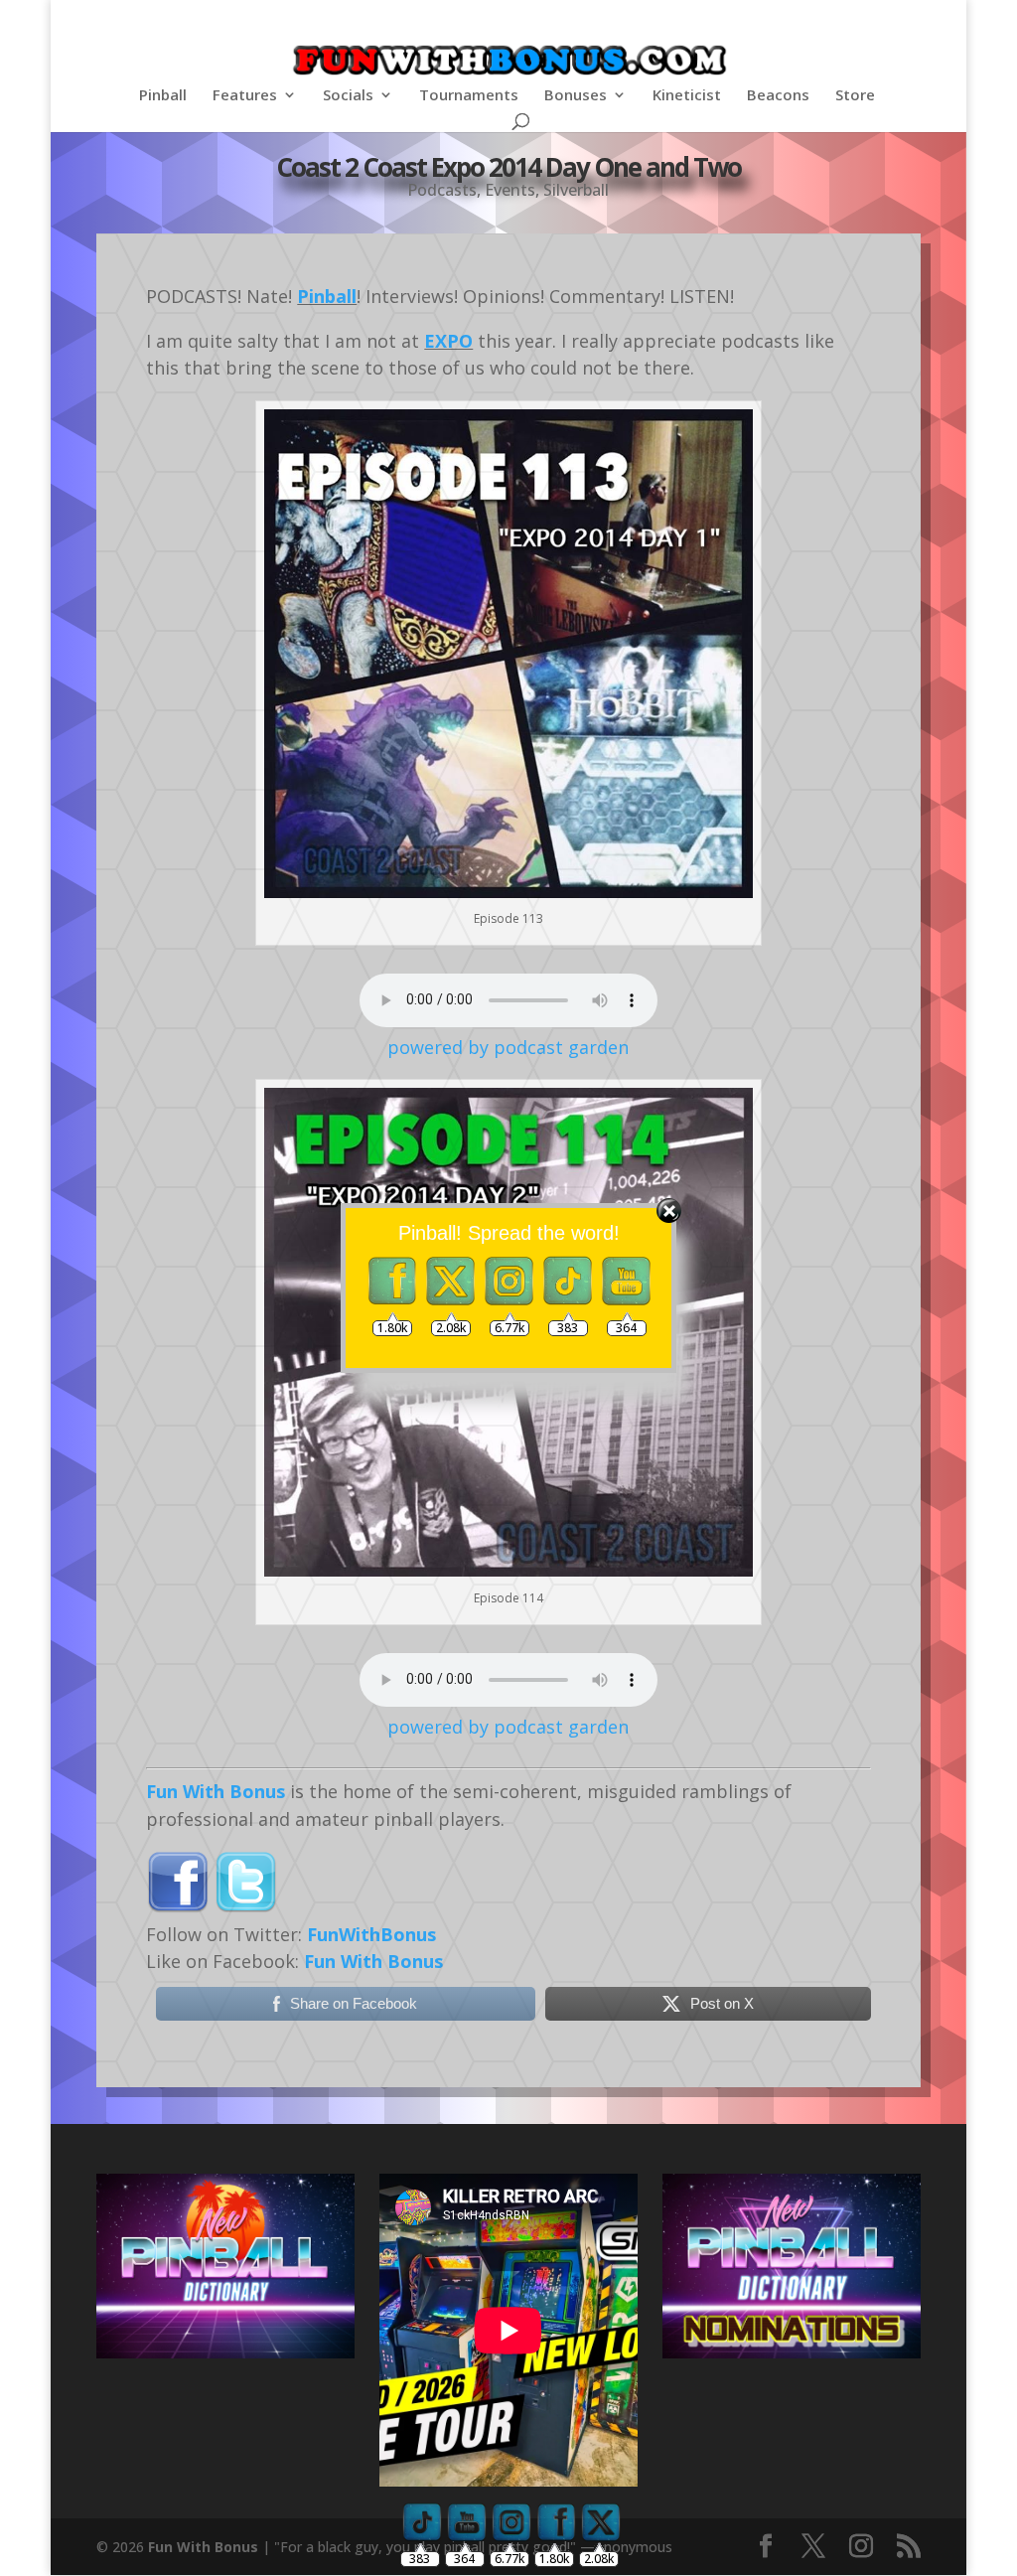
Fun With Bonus (216, 1791)
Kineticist (687, 96)
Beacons (778, 96)
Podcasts (442, 190)
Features (245, 96)
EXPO (448, 341)
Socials (348, 96)
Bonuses (576, 96)
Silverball (576, 190)
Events (510, 190)
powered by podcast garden (508, 1047)
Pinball (163, 96)
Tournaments (469, 96)
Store (855, 96)
